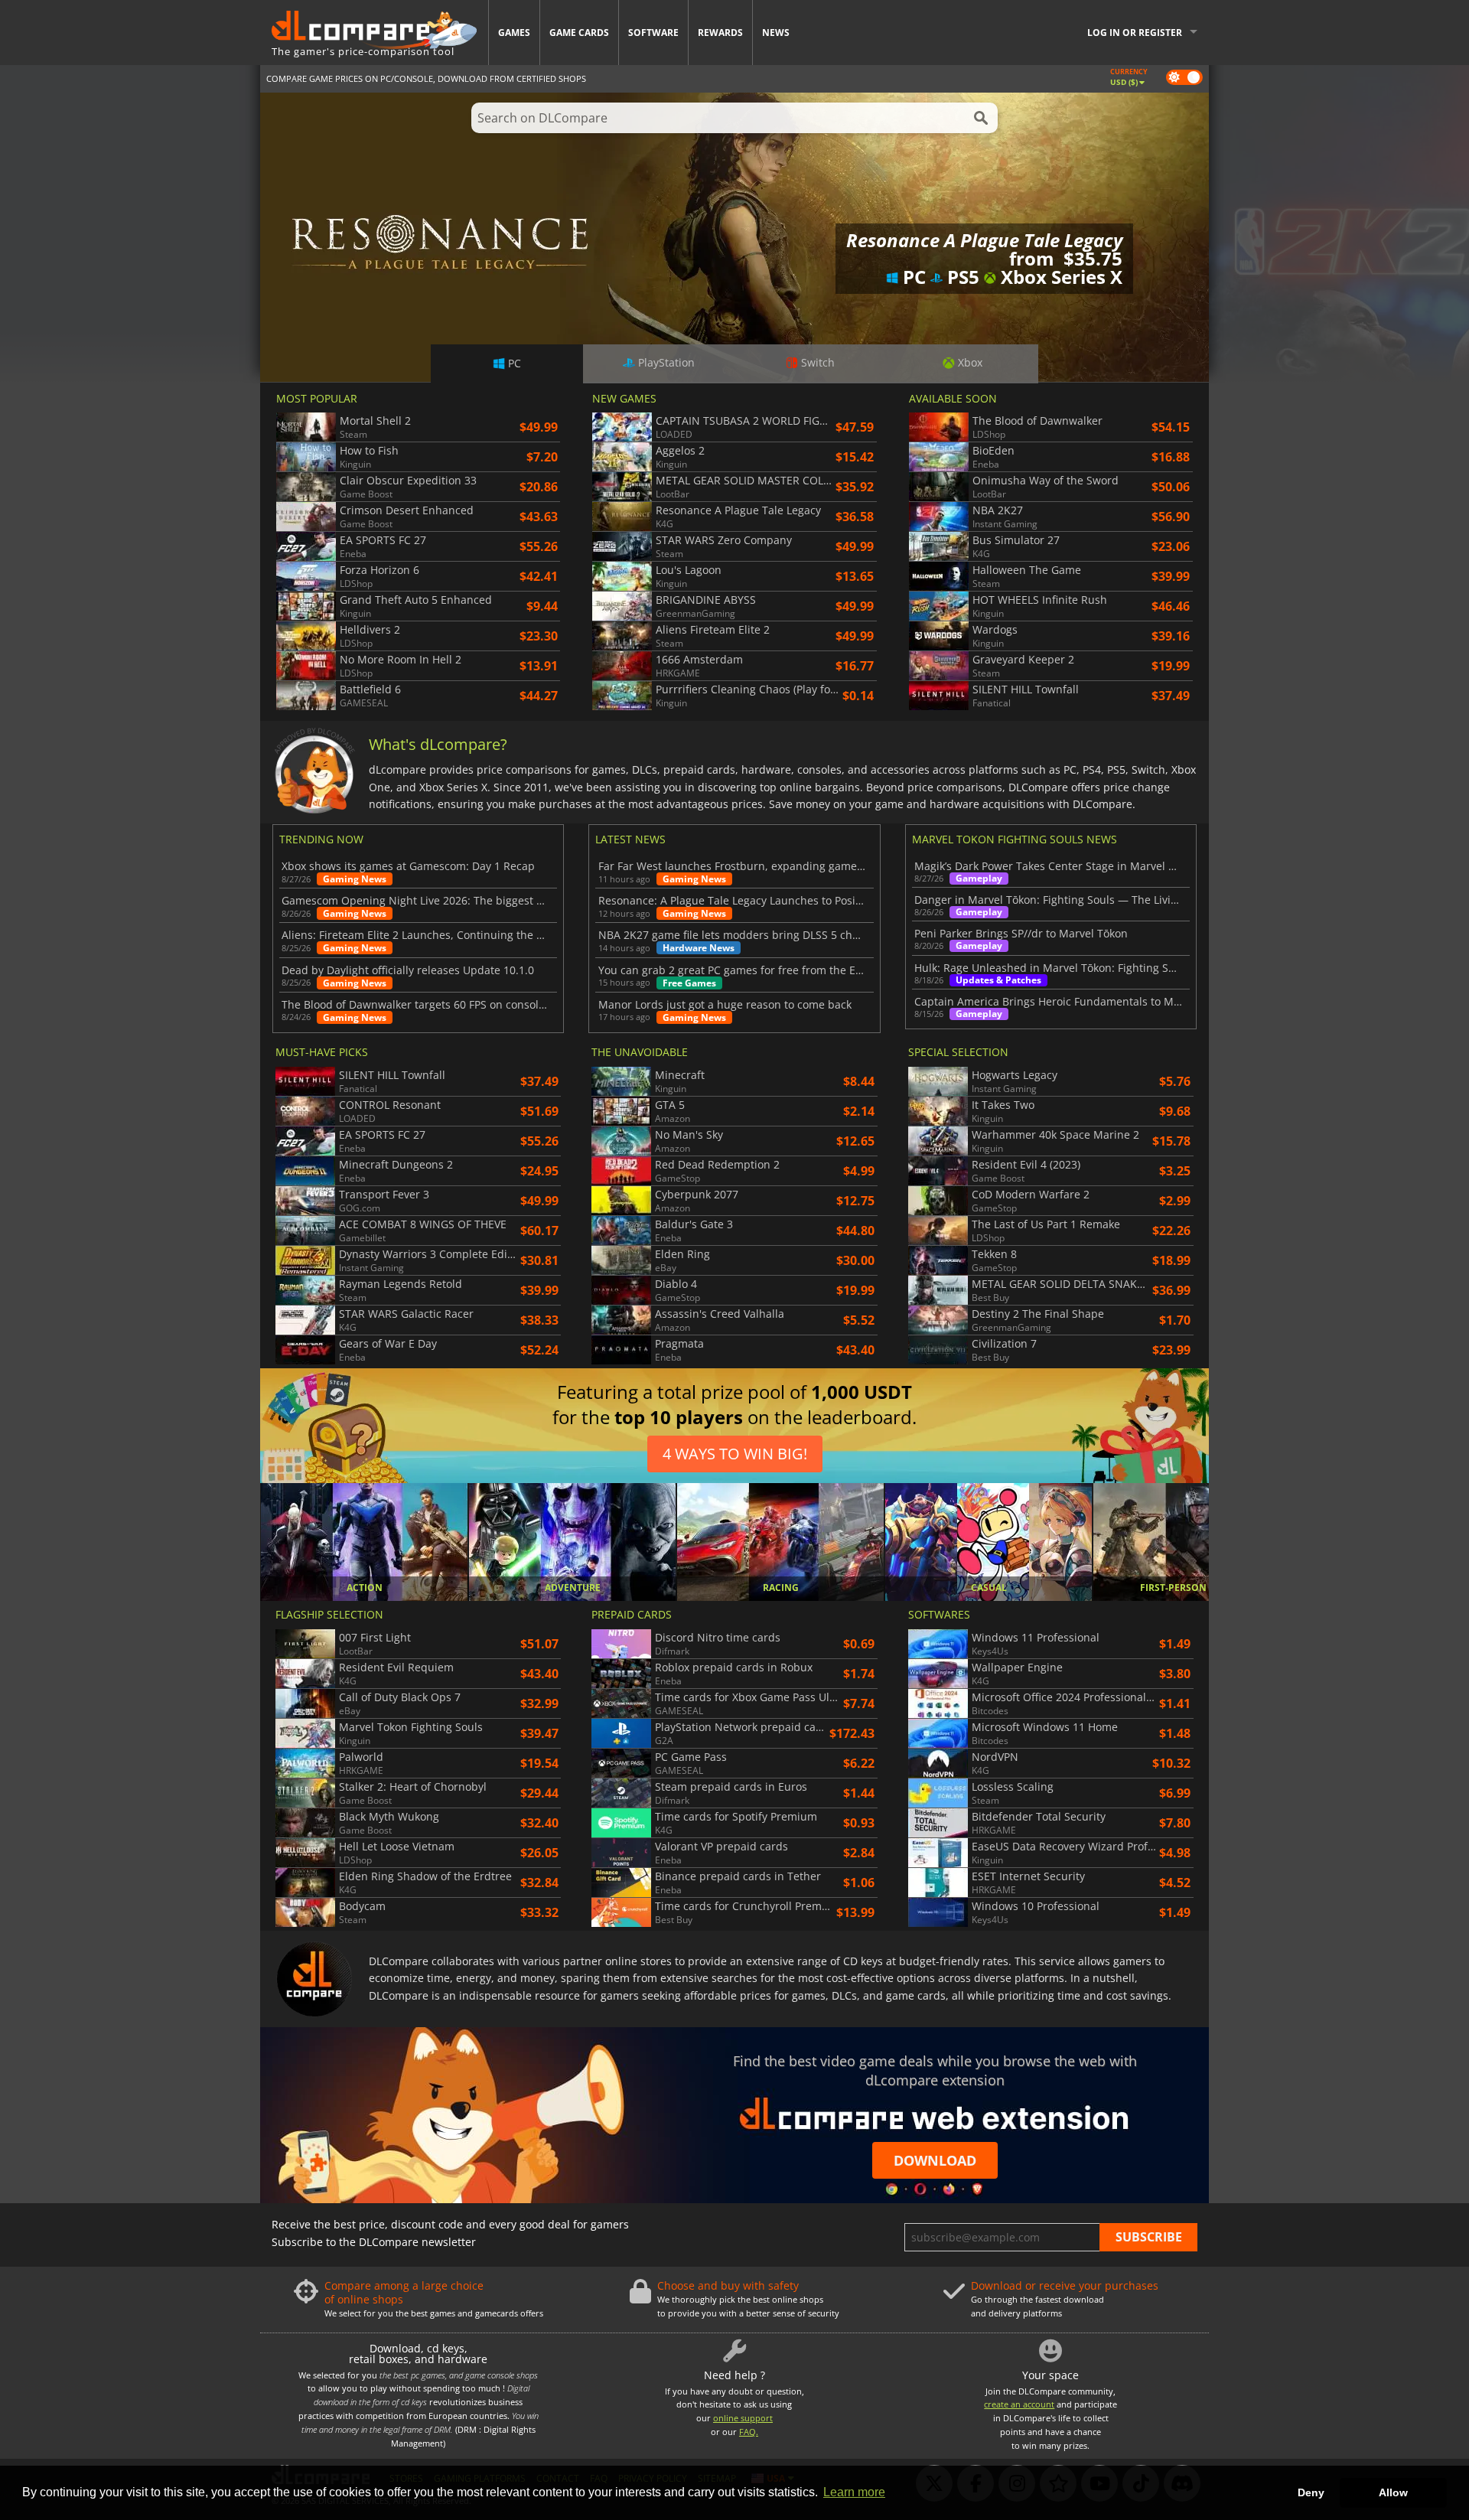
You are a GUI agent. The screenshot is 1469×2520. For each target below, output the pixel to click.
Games (514, 33)
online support (743, 2418)
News (776, 33)
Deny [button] (1311, 2492)
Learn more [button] (854, 2492)
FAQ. (749, 2432)
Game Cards (579, 33)
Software (653, 33)
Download (935, 2160)
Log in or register (1135, 33)
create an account (1019, 2404)
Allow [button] (1393, 2492)
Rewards (720, 33)
